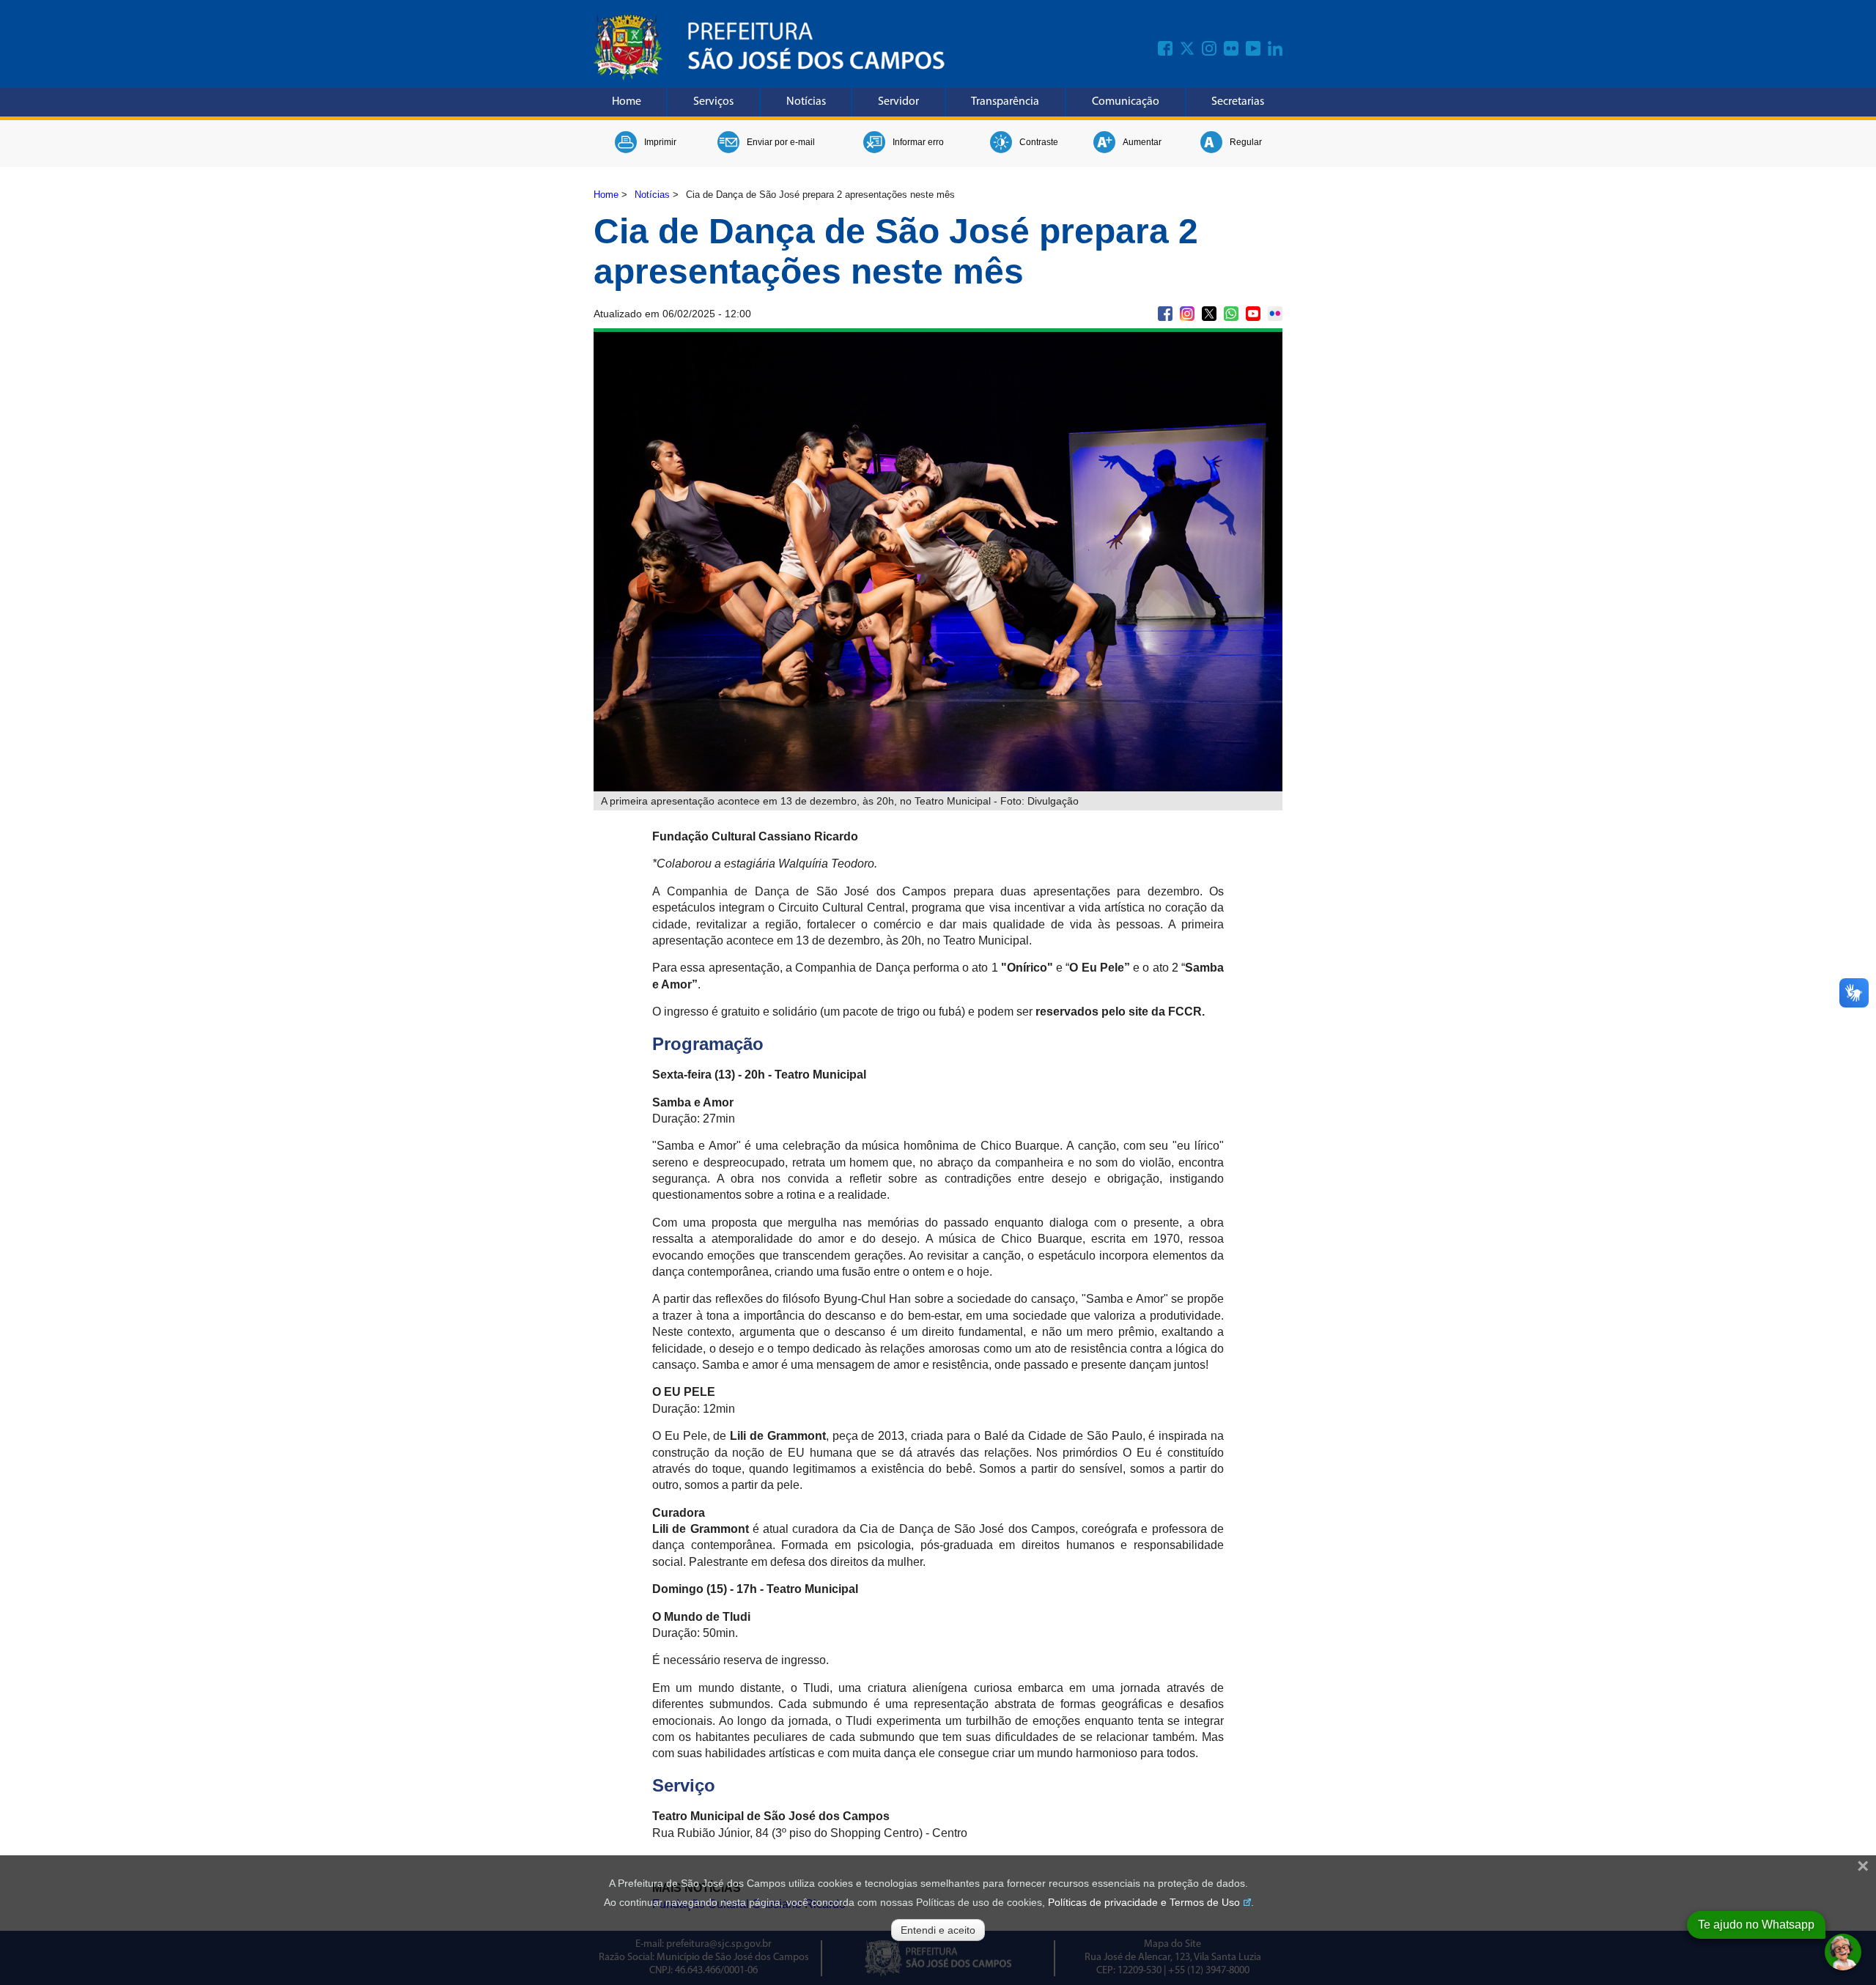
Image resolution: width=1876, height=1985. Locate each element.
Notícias (806, 102)
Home (627, 102)
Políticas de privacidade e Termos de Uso (1144, 1902)
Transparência (1005, 102)
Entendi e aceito (938, 1930)
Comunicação (1126, 102)
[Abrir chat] (1843, 1952)
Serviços (713, 102)
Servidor (898, 102)
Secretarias (1238, 102)
